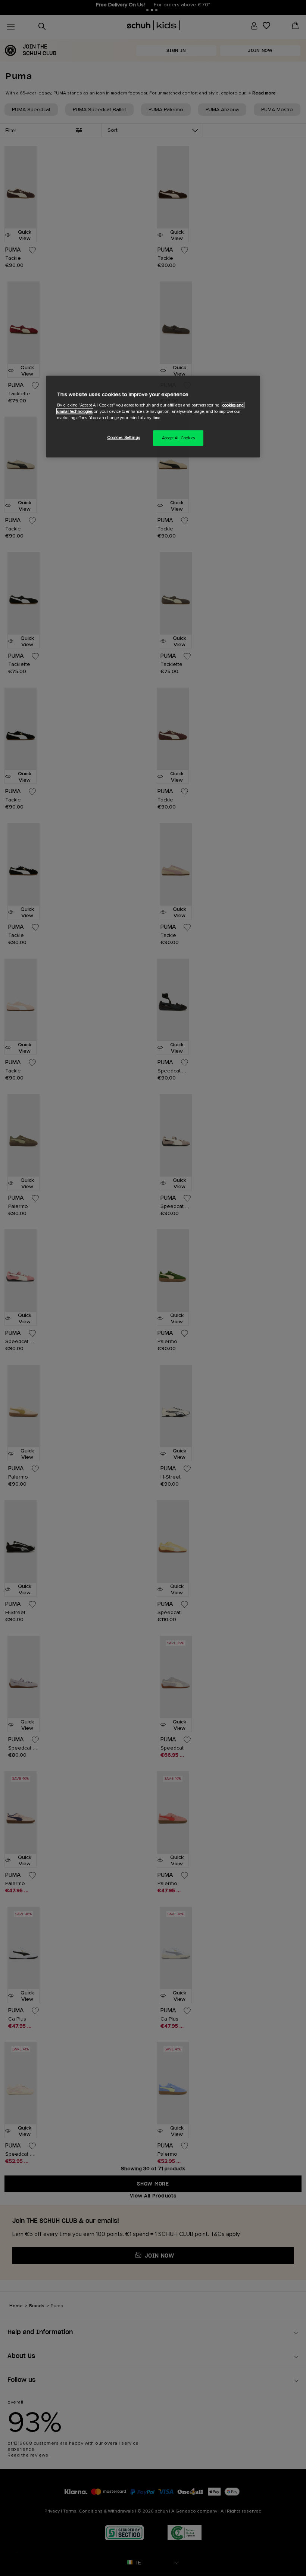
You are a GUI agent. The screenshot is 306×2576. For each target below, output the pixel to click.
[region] (153, 417)
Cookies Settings (124, 437)
